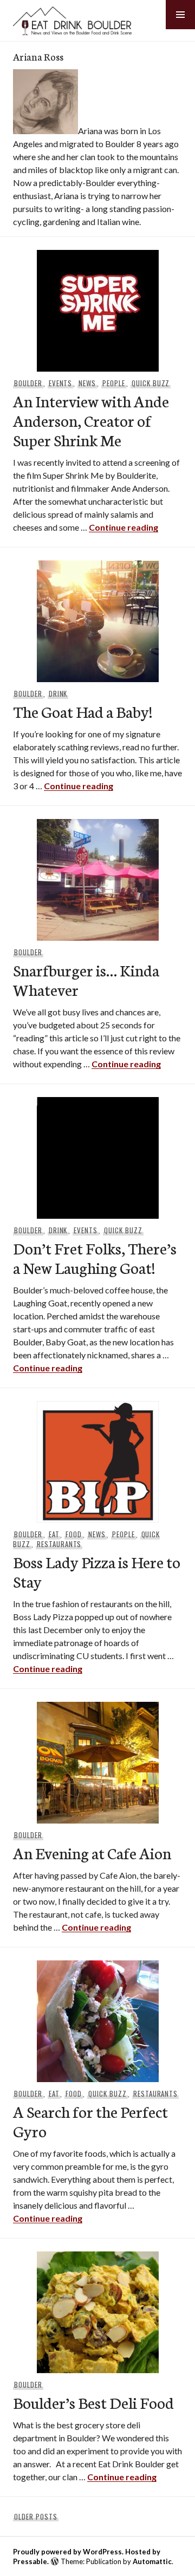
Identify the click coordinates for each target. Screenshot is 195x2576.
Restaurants (59, 1544)
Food (74, 1534)
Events (61, 383)
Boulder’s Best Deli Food (93, 2402)
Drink (58, 693)
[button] (180, 15)
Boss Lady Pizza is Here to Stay (97, 1571)
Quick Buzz (151, 383)
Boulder (28, 383)
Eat (54, 1534)
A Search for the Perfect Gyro (90, 2121)
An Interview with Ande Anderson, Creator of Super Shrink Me (91, 420)
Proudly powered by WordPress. (68, 2552)
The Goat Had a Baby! (83, 711)
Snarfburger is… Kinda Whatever (86, 979)
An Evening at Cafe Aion (92, 1852)
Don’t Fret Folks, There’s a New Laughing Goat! (95, 1257)
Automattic (152, 2561)
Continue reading (123, 527)
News (87, 383)
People (114, 383)
